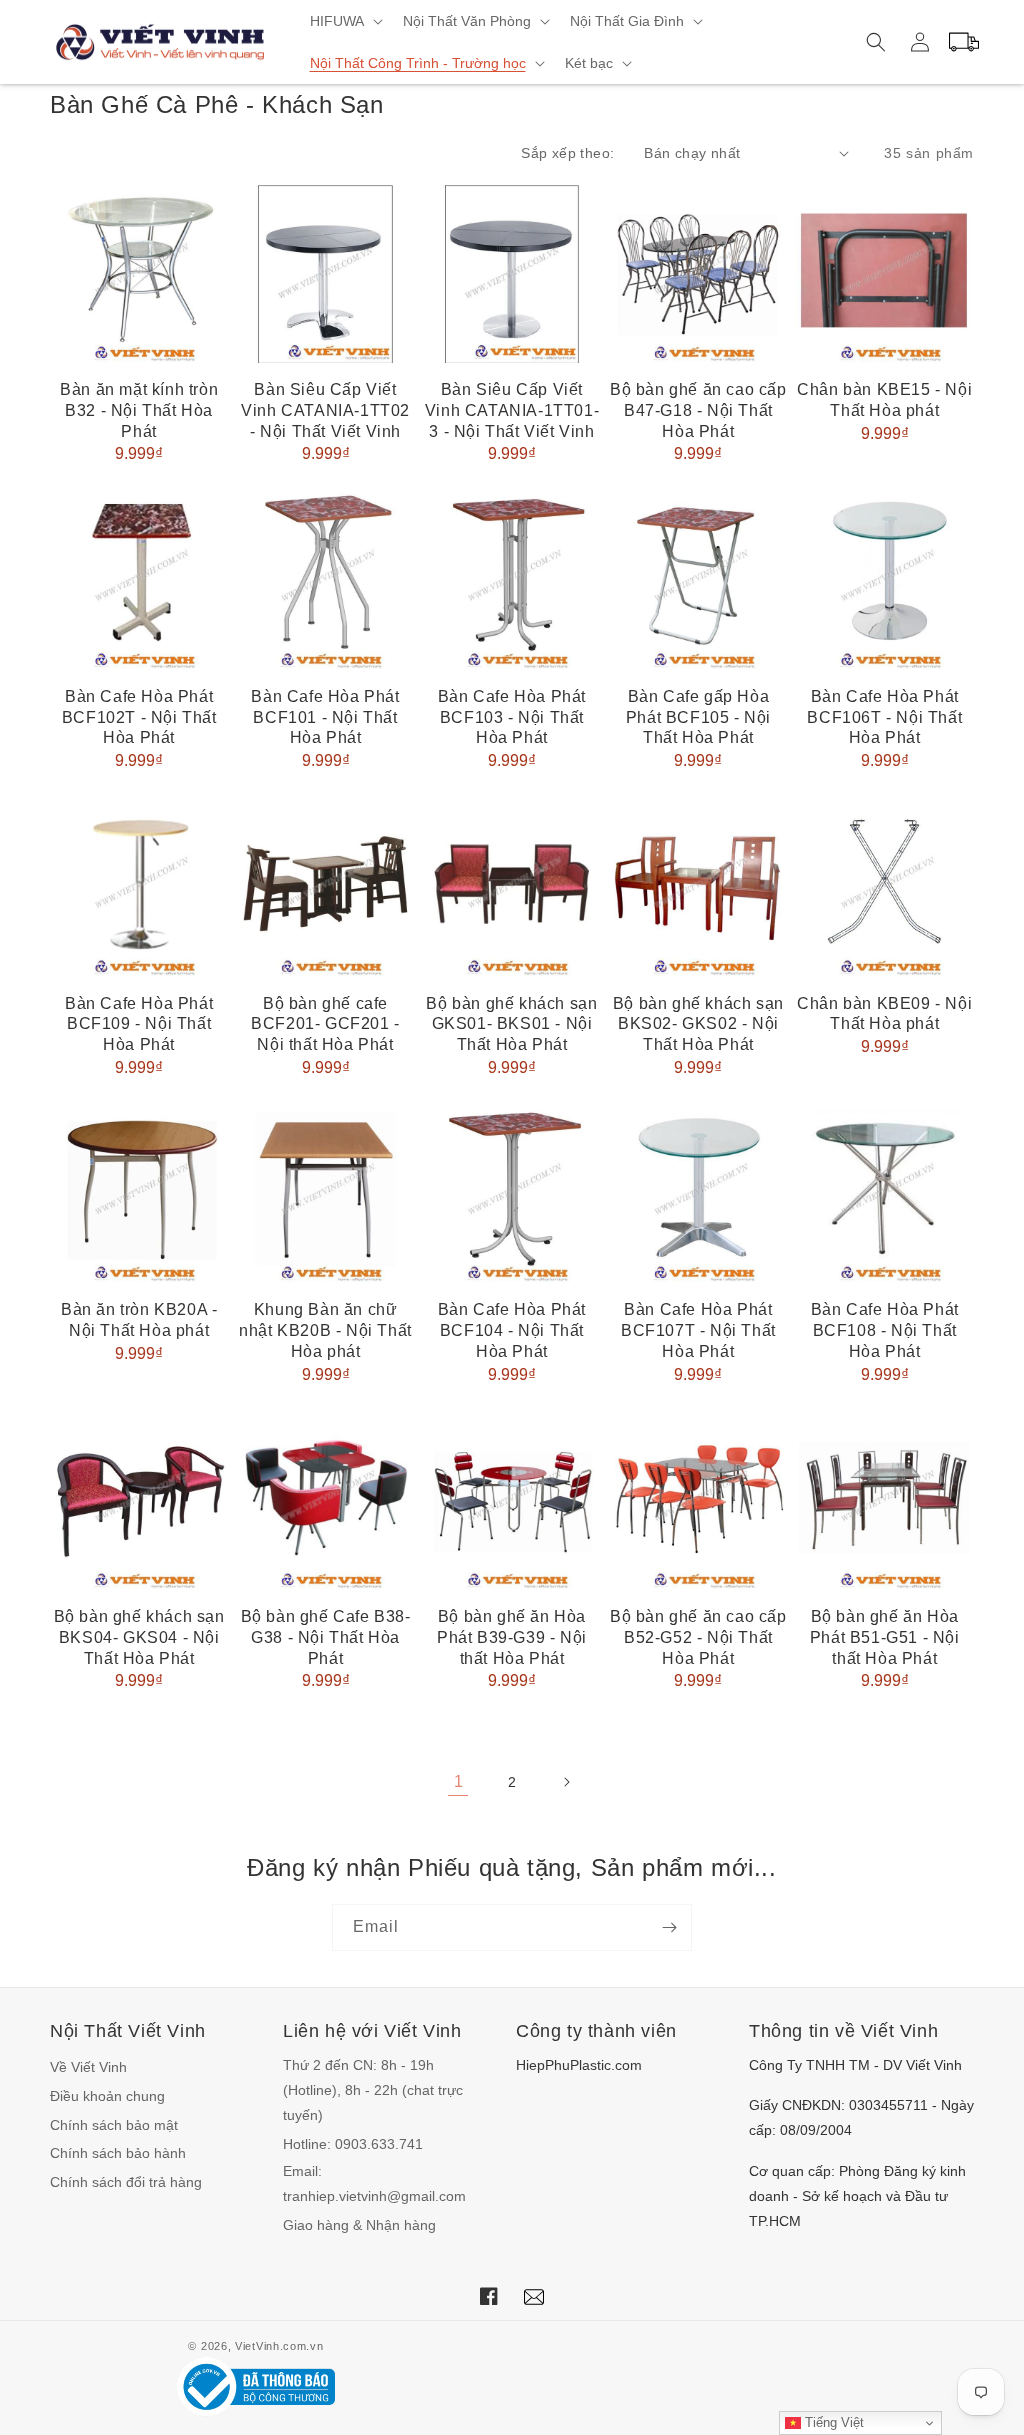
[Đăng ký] (669, 1927)
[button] (344, 21)
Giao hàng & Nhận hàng (359, 2225)
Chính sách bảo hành (118, 2153)
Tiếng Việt (832, 2422)
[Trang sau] (566, 1782)
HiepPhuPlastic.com (579, 2065)
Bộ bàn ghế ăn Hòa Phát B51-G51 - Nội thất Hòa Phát (885, 1637)
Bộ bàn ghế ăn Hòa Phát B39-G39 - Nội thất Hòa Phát (512, 1637)
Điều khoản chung (107, 2096)
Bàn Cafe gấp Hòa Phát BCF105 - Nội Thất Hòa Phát (698, 717)
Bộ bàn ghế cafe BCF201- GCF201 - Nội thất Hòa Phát (325, 1024)
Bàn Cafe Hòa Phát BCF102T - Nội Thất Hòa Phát (139, 717)
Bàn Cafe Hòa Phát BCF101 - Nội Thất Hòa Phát (325, 717)
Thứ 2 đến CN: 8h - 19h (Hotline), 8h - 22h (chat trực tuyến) (373, 2090)
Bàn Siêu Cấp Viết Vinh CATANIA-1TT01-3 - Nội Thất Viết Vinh (512, 410)
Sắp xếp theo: (567, 153)
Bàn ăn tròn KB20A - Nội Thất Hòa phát (139, 1320)
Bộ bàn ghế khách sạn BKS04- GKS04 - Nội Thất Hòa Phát (139, 1637)
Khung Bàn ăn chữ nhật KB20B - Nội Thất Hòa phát (325, 1330)
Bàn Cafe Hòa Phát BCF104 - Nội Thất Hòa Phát (512, 1330)
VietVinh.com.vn (279, 2346)
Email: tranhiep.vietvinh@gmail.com (374, 2183)
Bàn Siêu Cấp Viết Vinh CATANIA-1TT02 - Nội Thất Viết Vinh (325, 410)
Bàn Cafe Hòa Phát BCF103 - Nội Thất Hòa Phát (512, 717)
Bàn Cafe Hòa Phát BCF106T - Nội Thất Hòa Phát (884, 717)
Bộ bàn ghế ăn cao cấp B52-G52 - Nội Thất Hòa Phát (698, 1637)
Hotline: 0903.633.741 (353, 2144)
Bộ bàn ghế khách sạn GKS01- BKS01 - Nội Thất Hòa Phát (511, 1024)
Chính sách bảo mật (114, 2125)
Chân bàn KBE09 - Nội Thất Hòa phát (884, 1014)
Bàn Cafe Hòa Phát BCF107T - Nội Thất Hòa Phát (698, 1330)
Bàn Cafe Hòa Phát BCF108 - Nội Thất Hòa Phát (885, 1330)
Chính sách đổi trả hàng (126, 2182)
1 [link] (458, 1781)
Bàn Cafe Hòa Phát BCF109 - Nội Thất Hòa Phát (139, 1024)
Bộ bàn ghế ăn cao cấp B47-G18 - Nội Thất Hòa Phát (698, 410)
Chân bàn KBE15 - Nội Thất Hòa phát (884, 400)
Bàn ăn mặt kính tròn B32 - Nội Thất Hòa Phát (139, 410)
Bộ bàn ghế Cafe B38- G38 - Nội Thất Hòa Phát (326, 1637)
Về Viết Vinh (88, 2067)
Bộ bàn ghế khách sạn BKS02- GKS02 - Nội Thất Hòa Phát (698, 1024)
